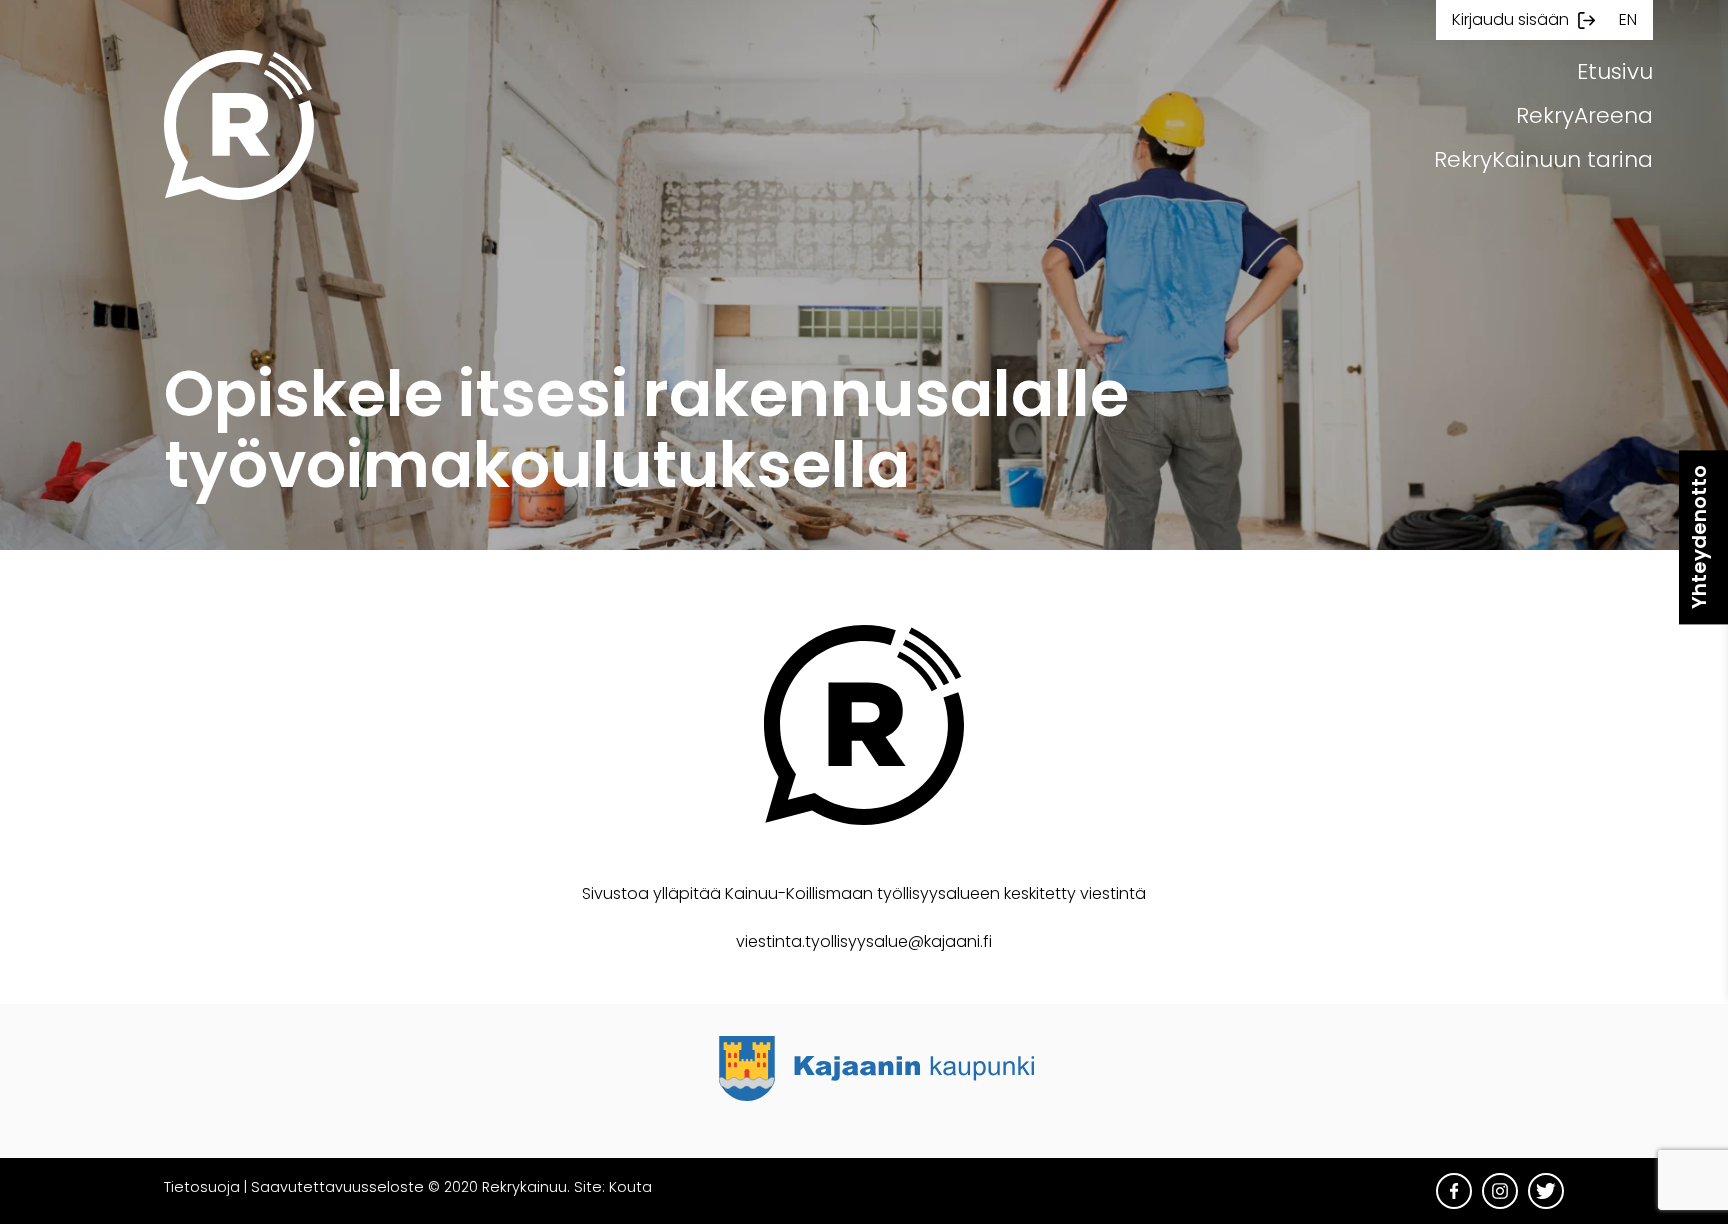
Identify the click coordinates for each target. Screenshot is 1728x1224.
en (1628, 19)
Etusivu (1615, 71)
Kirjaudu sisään (1510, 19)
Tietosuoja (202, 1187)
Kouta (630, 1187)
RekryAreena (1584, 115)
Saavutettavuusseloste (337, 1187)
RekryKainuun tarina (1543, 159)
